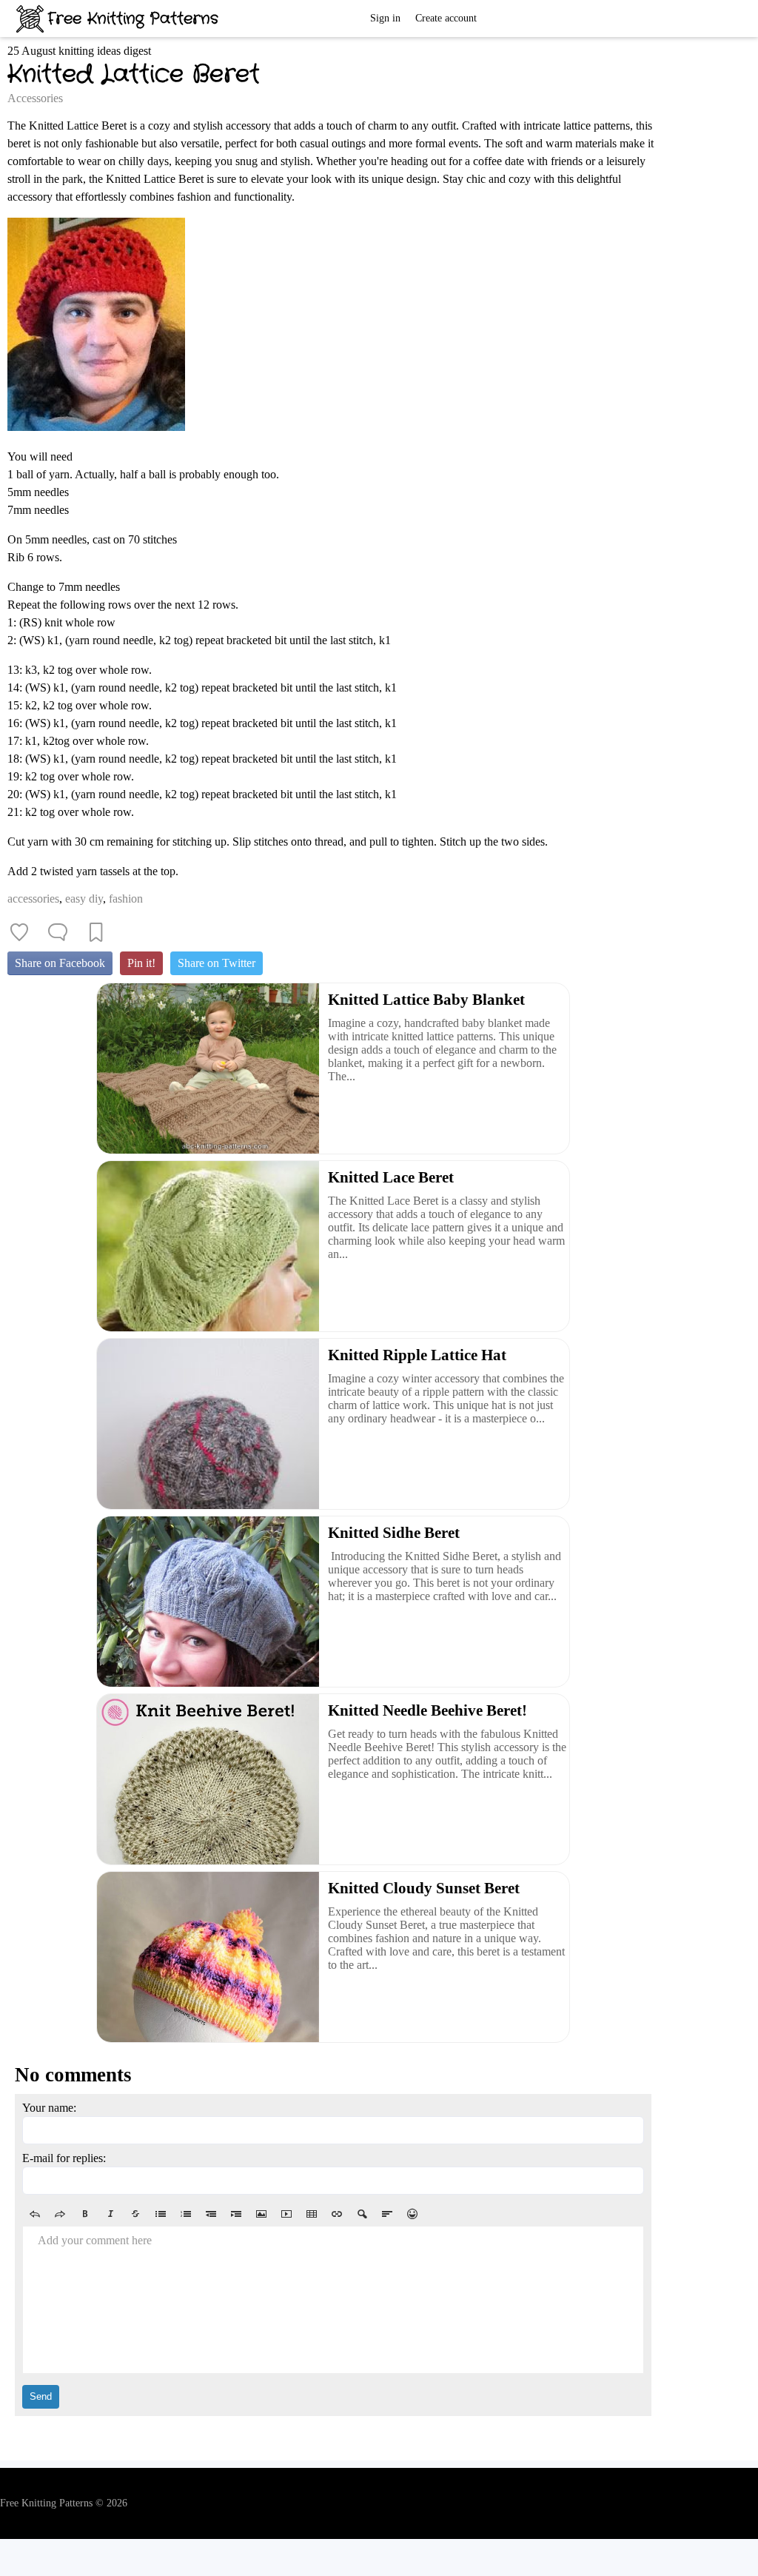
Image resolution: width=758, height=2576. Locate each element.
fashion (126, 899)
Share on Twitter (217, 963)
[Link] (337, 2214)
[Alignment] (387, 2214)
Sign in (385, 18)
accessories (33, 899)
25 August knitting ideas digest (79, 51)
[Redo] (60, 2214)
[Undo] (35, 2214)
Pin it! (141, 963)
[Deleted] (135, 2214)
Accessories (35, 98)
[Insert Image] (261, 2214)
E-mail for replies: (64, 2158)
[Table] (312, 2214)
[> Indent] (236, 2214)
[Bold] (85, 2214)
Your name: (49, 2108)
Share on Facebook (60, 963)
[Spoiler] (362, 2214)
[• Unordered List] (161, 2214)
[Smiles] (412, 2214)
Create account (446, 18)
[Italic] (110, 2214)
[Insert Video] (286, 2214)
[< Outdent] (211, 2214)
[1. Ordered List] (186, 2214)
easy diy (84, 899)
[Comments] (58, 932)
